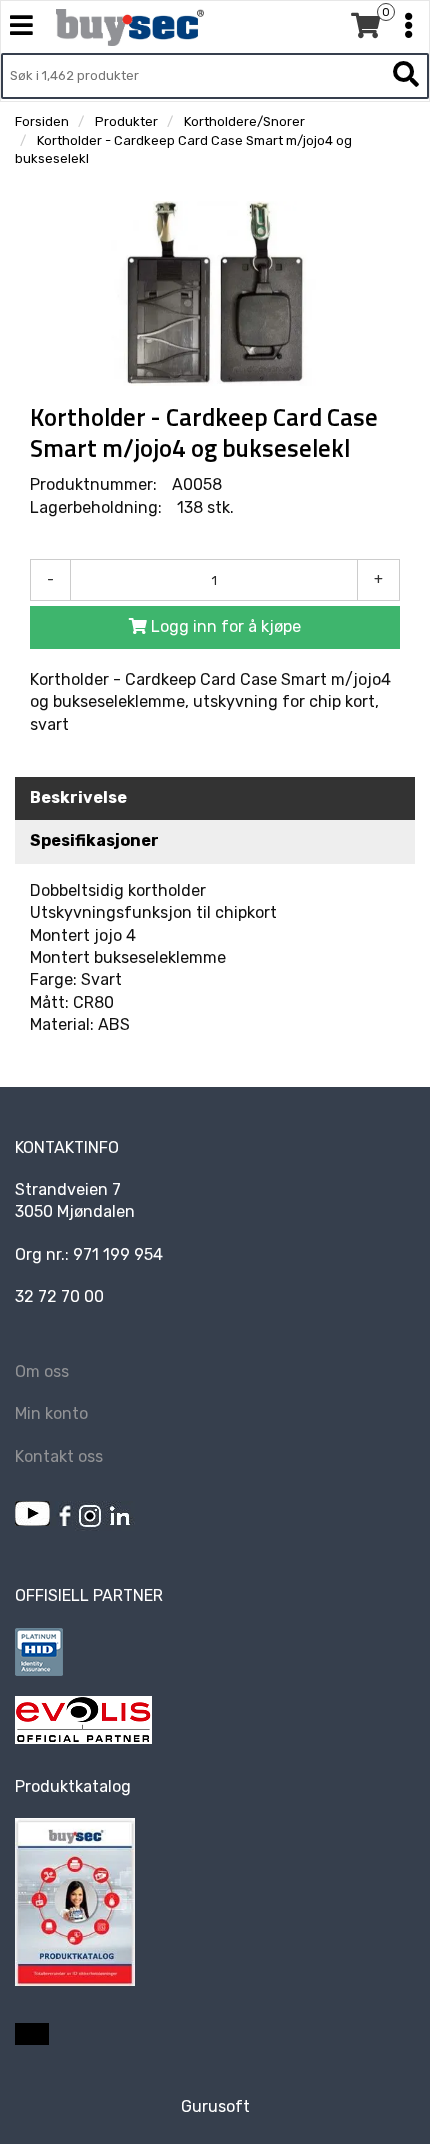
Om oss (42, 1371)
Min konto (51, 1413)
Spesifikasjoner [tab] (94, 840)
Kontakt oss (59, 1456)
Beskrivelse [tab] (78, 797)
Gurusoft (215, 2106)
